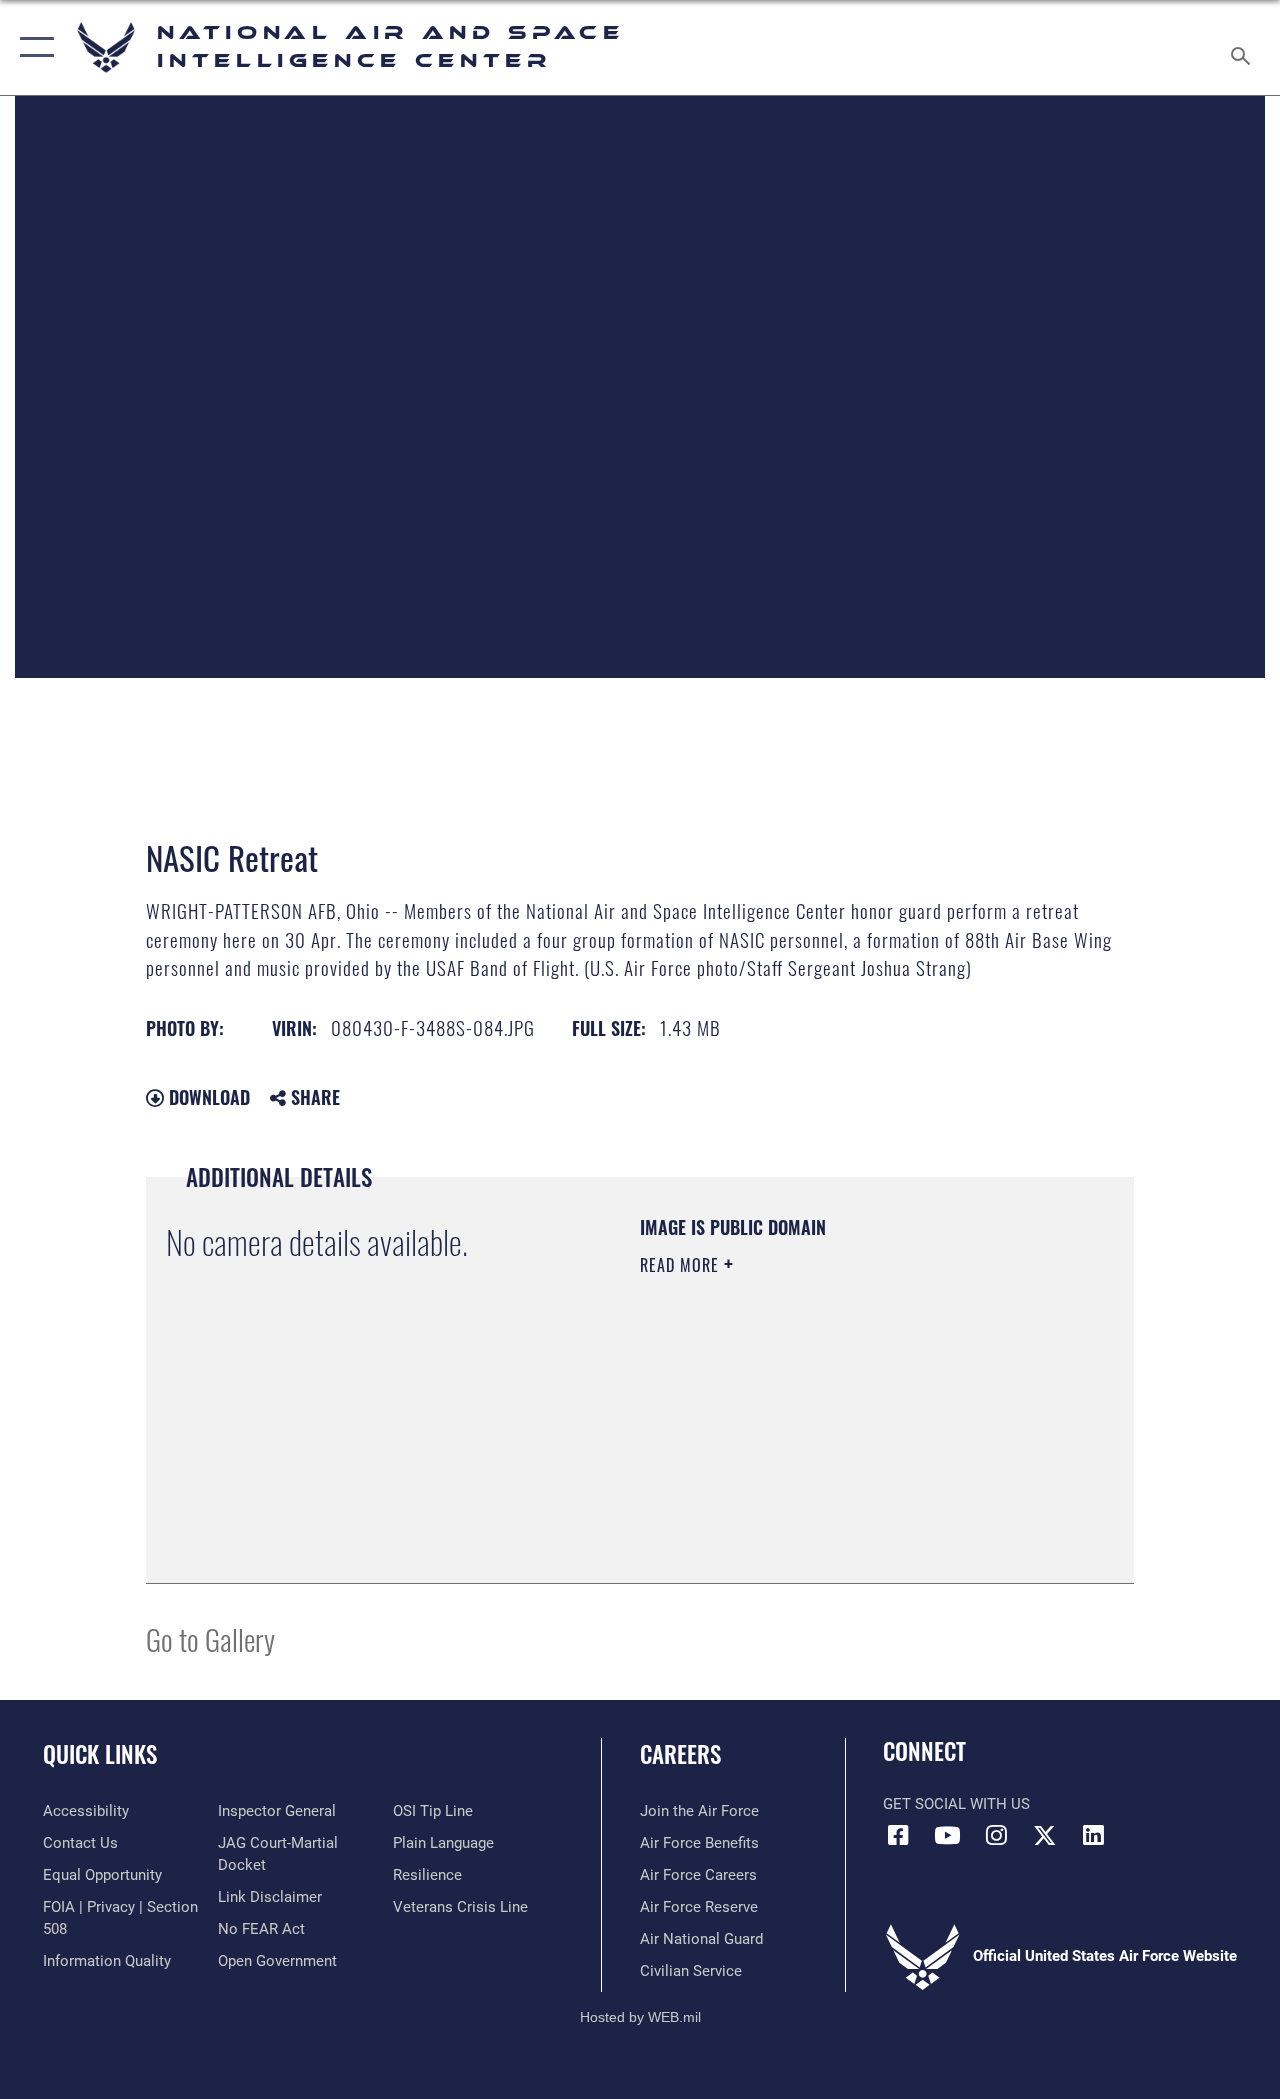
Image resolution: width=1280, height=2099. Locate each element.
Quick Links (100, 1754)
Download (207, 1097)
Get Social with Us (956, 1804)
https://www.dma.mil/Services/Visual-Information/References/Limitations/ (819, 1434)
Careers (680, 1754)
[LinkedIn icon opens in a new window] (1094, 1835)
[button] (32, 47)
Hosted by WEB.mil (640, 2017)
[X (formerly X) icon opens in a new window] (1045, 1835)
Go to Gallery (210, 1638)
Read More (682, 1265)
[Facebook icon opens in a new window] (898, 1835)
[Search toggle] (1244, 47)
